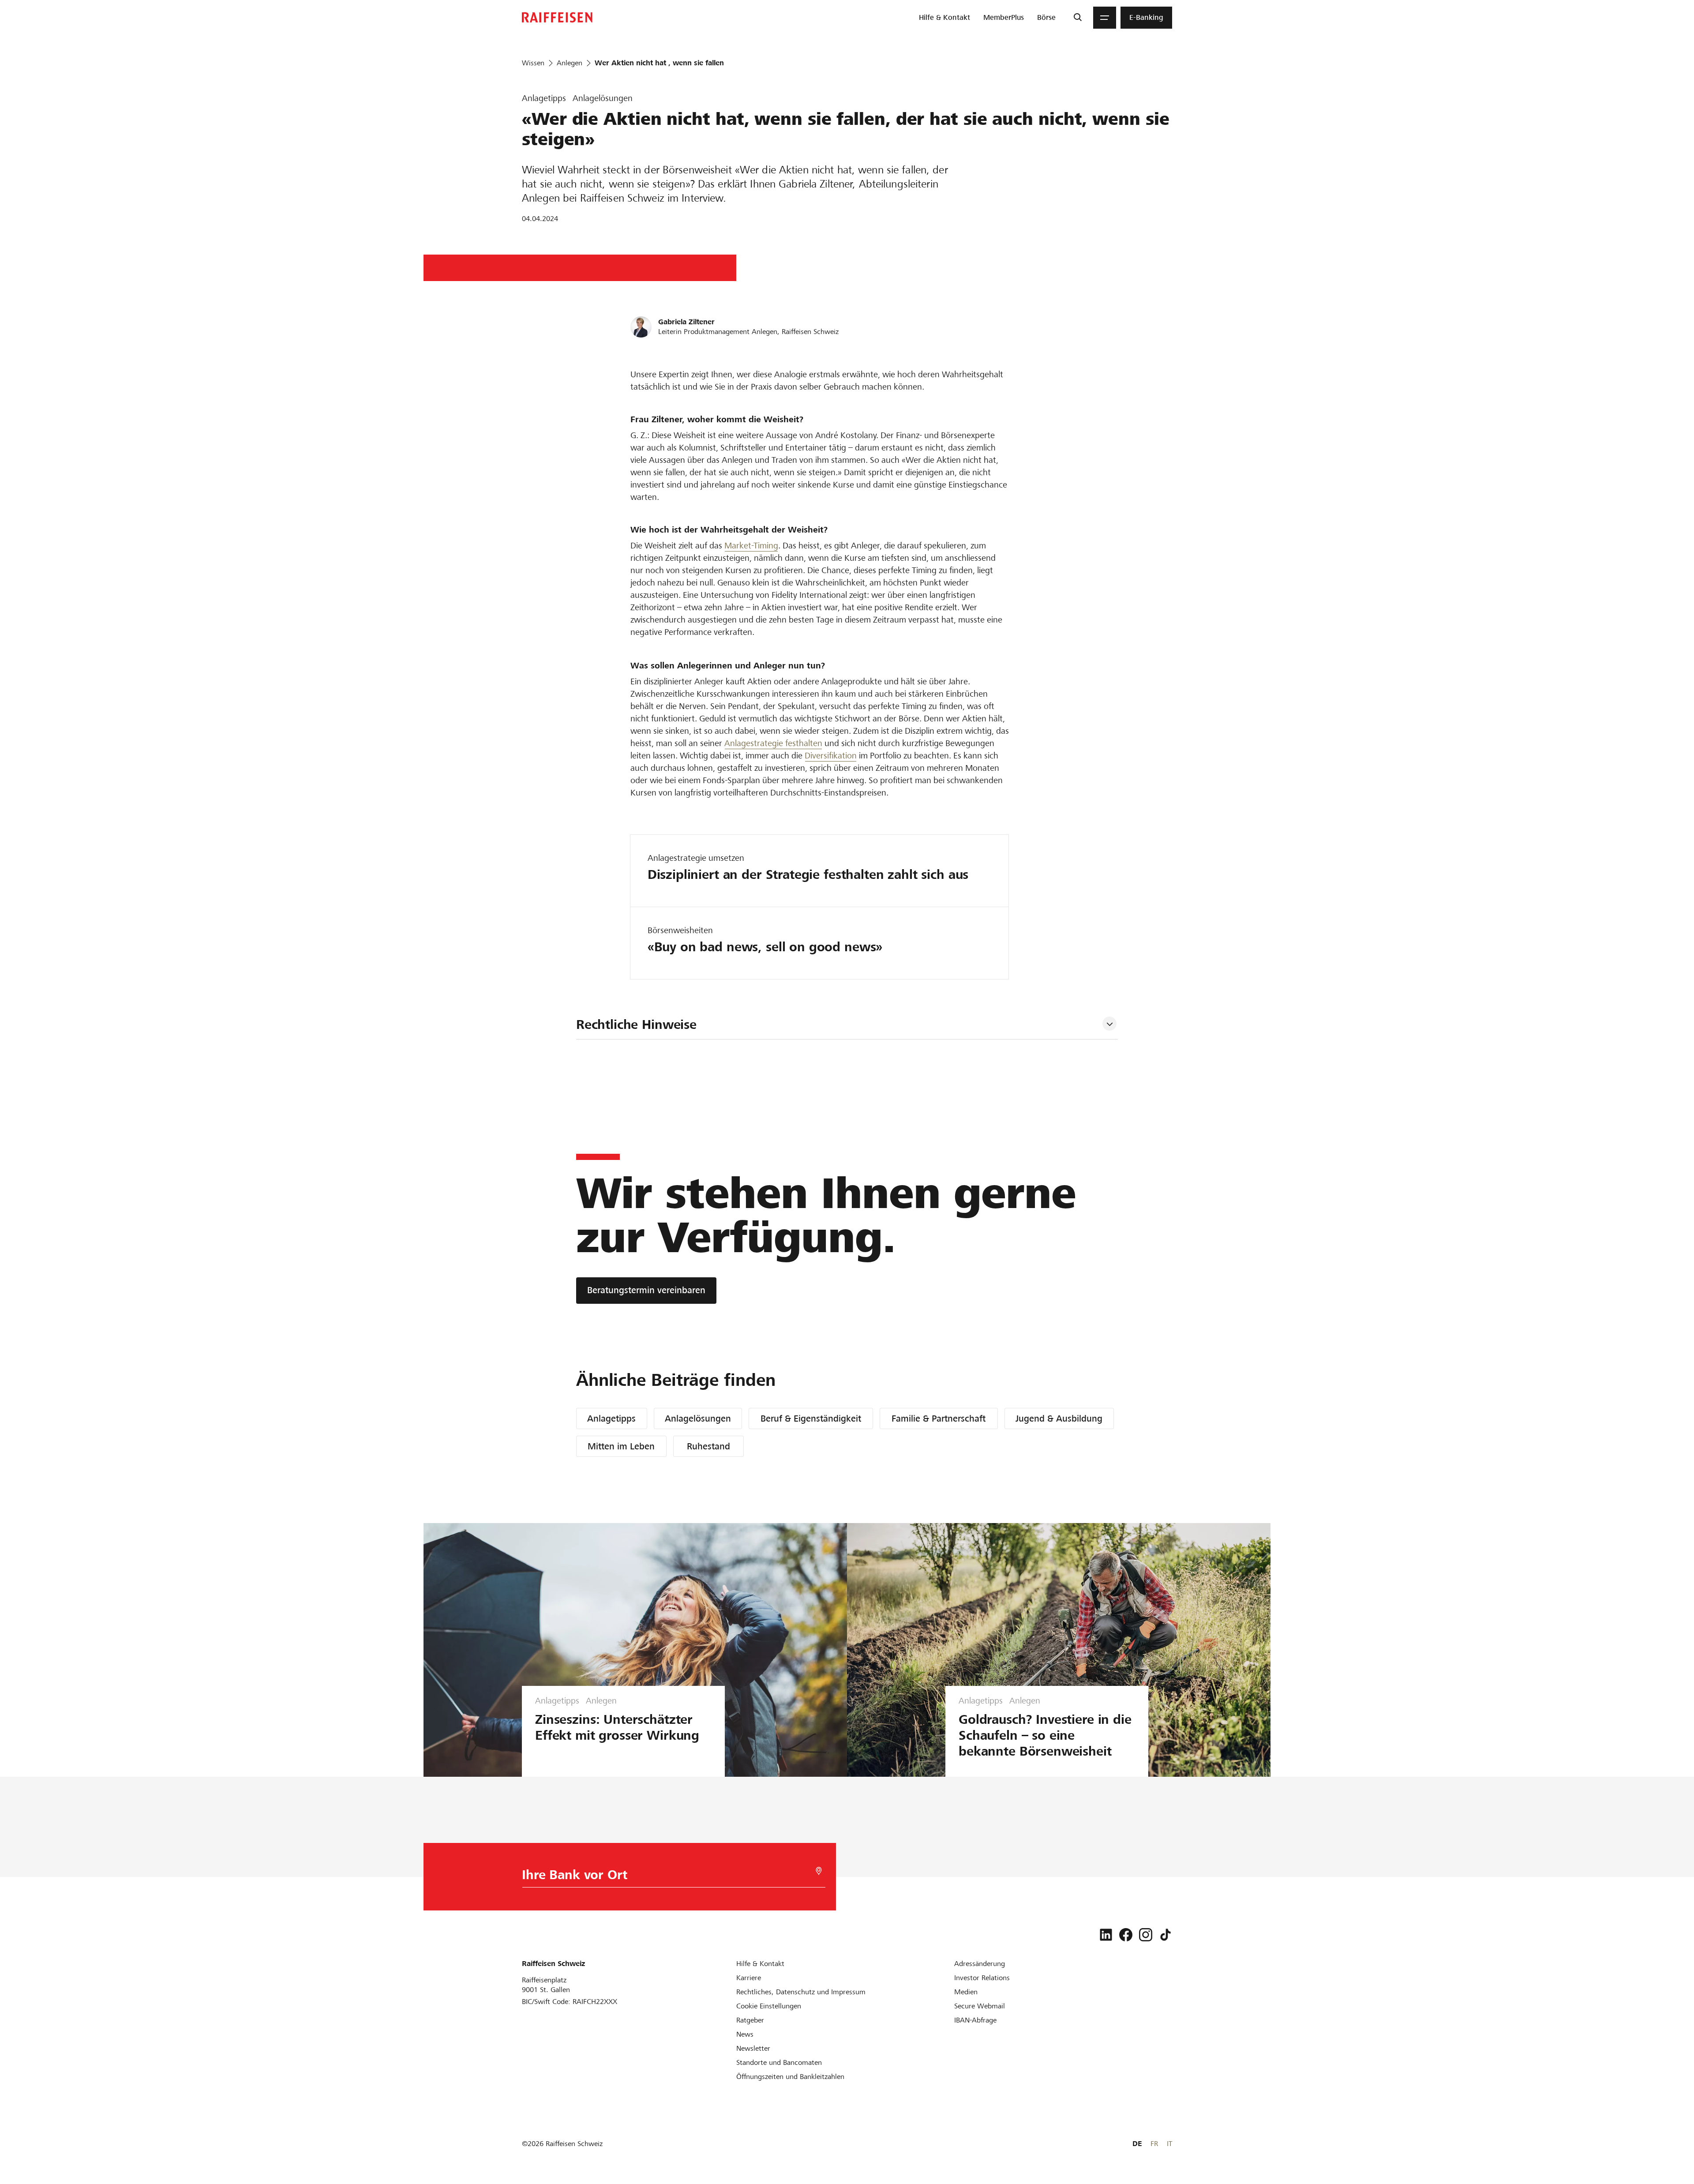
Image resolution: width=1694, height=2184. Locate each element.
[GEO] (819, 1871)
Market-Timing (751, 546)
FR (1154, 2144)
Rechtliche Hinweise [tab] (636, 1024)
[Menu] (1105, 18)
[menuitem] (944, 18)
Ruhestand (708, 1446)
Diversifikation (831, 756)
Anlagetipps (611, 1418)
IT (1169, 2144)
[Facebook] (1126, 1935)
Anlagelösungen (698, 1418)
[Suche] (1077, 18)
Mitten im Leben (621, 1446)
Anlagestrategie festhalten (773, 743)
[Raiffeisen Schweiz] (557, 17)
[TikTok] (1166, 1935)
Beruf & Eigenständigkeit (811, 1418)
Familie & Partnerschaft (939, 1418)
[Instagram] (1146, 1935)
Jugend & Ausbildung (1059, 1418)
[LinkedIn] (1106, 1935)
